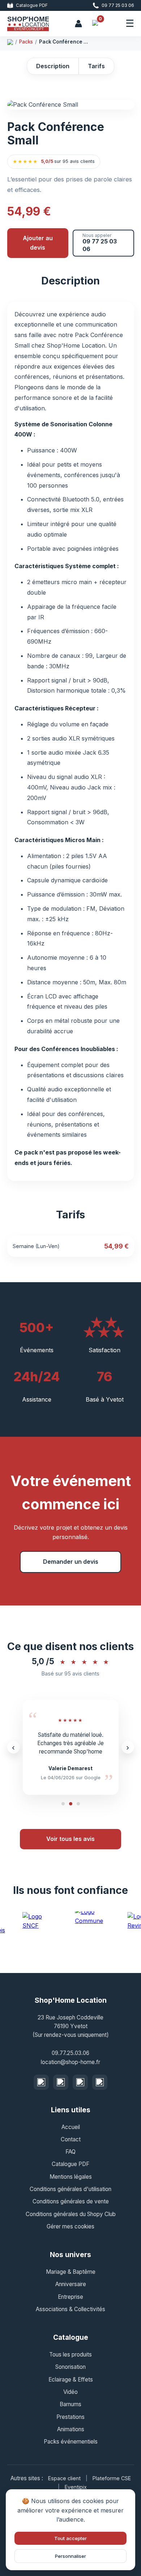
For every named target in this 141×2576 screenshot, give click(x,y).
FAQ (70, 2152)
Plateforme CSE (112, 2478)
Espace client (65, 2478)
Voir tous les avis (70, 1839)
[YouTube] (100, 2082)
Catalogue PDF (32, 5)
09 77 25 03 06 (118, 5)
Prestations (70, 2417)
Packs (26, 42)
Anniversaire (71, 2284)
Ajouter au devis (38, 243)
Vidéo (70, 2392)
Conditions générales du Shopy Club (71, 2214)
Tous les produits (70, 2355)
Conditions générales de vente (71, 2201)
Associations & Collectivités (70, 2309)
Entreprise (70, 2297)
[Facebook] (41, 2082)
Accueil (71, 2127)
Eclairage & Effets (71, 2380)
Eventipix (76, 2487)
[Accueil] (10, 42)
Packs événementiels (71, 2442)
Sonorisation (70, 2367)
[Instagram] (61, 2082)
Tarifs (96, 66)
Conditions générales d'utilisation (70, 2189)
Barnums (70, 2404)
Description (53, 66)
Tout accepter (70, 2538)
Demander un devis (71, 1562)
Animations (71, 2429)
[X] (80, 2082)
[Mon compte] (78, 24)
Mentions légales (71, 2177)
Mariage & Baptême (71, 2272)
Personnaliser (70, 2556)
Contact (71, 2139)
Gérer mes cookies (70, 2226)
